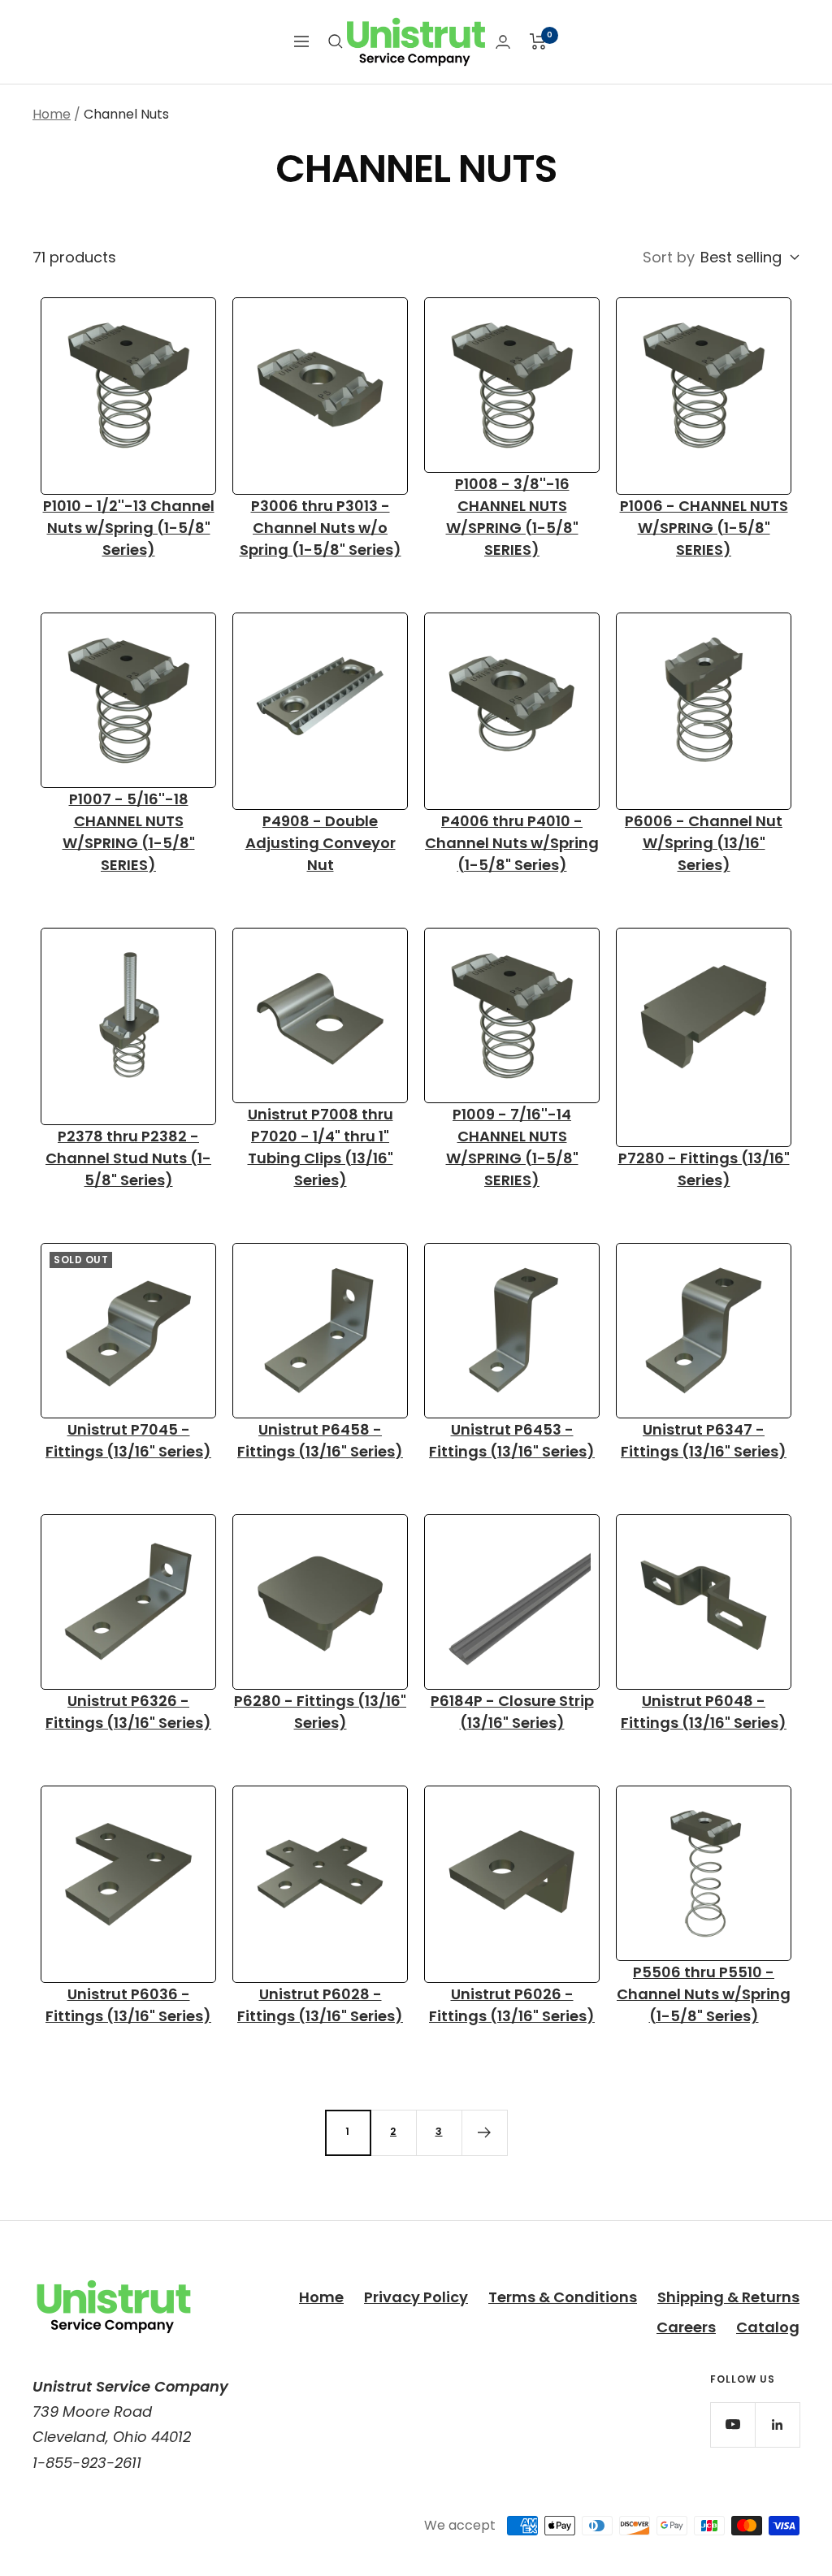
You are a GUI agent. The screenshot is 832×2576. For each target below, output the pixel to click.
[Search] (336, 41)
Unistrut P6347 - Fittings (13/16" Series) (704, 1440)
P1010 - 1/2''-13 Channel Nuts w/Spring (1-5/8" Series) (129, 528)
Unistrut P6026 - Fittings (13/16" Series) (512, 2005)
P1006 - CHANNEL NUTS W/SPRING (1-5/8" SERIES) (704, 528)
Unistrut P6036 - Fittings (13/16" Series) (128, 2005)
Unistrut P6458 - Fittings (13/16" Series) (320, 1440)
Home (52, 114)
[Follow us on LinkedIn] (777, 2424)
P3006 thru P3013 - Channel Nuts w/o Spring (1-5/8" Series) (321, 528)
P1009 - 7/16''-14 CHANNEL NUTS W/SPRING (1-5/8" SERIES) (512, 1147)
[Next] (484, 2132)
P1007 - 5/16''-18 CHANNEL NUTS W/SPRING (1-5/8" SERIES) (129, 832)
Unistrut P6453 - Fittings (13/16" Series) (512, 1440)
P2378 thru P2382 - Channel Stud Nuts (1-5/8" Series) (128, 1158)
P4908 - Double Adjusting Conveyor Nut (321, 843)
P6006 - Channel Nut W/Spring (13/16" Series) (704, 843)
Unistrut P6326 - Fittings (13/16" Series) (128, 1712)
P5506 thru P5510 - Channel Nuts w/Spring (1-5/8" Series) (704, 1994)
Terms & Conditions (563, 2297)
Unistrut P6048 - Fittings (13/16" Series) (704, 1712)
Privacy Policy (416, 2297)
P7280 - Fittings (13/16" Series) (704, 1169)
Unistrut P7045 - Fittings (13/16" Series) (128, 1440)
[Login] (503, 42)
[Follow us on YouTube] (732, 2424)
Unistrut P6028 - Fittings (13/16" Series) (320, 2005)
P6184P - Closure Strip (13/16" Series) (512, 1712)
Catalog (768, 2327)
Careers (686, 2327)
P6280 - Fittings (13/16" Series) (320, 1712)
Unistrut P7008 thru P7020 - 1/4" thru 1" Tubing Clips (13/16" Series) (321, 1147)
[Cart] (538, 41)
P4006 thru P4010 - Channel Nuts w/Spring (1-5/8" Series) (512, 843)
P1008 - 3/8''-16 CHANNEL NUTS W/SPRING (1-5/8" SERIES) (512, 517)
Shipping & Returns (728, 2297)
